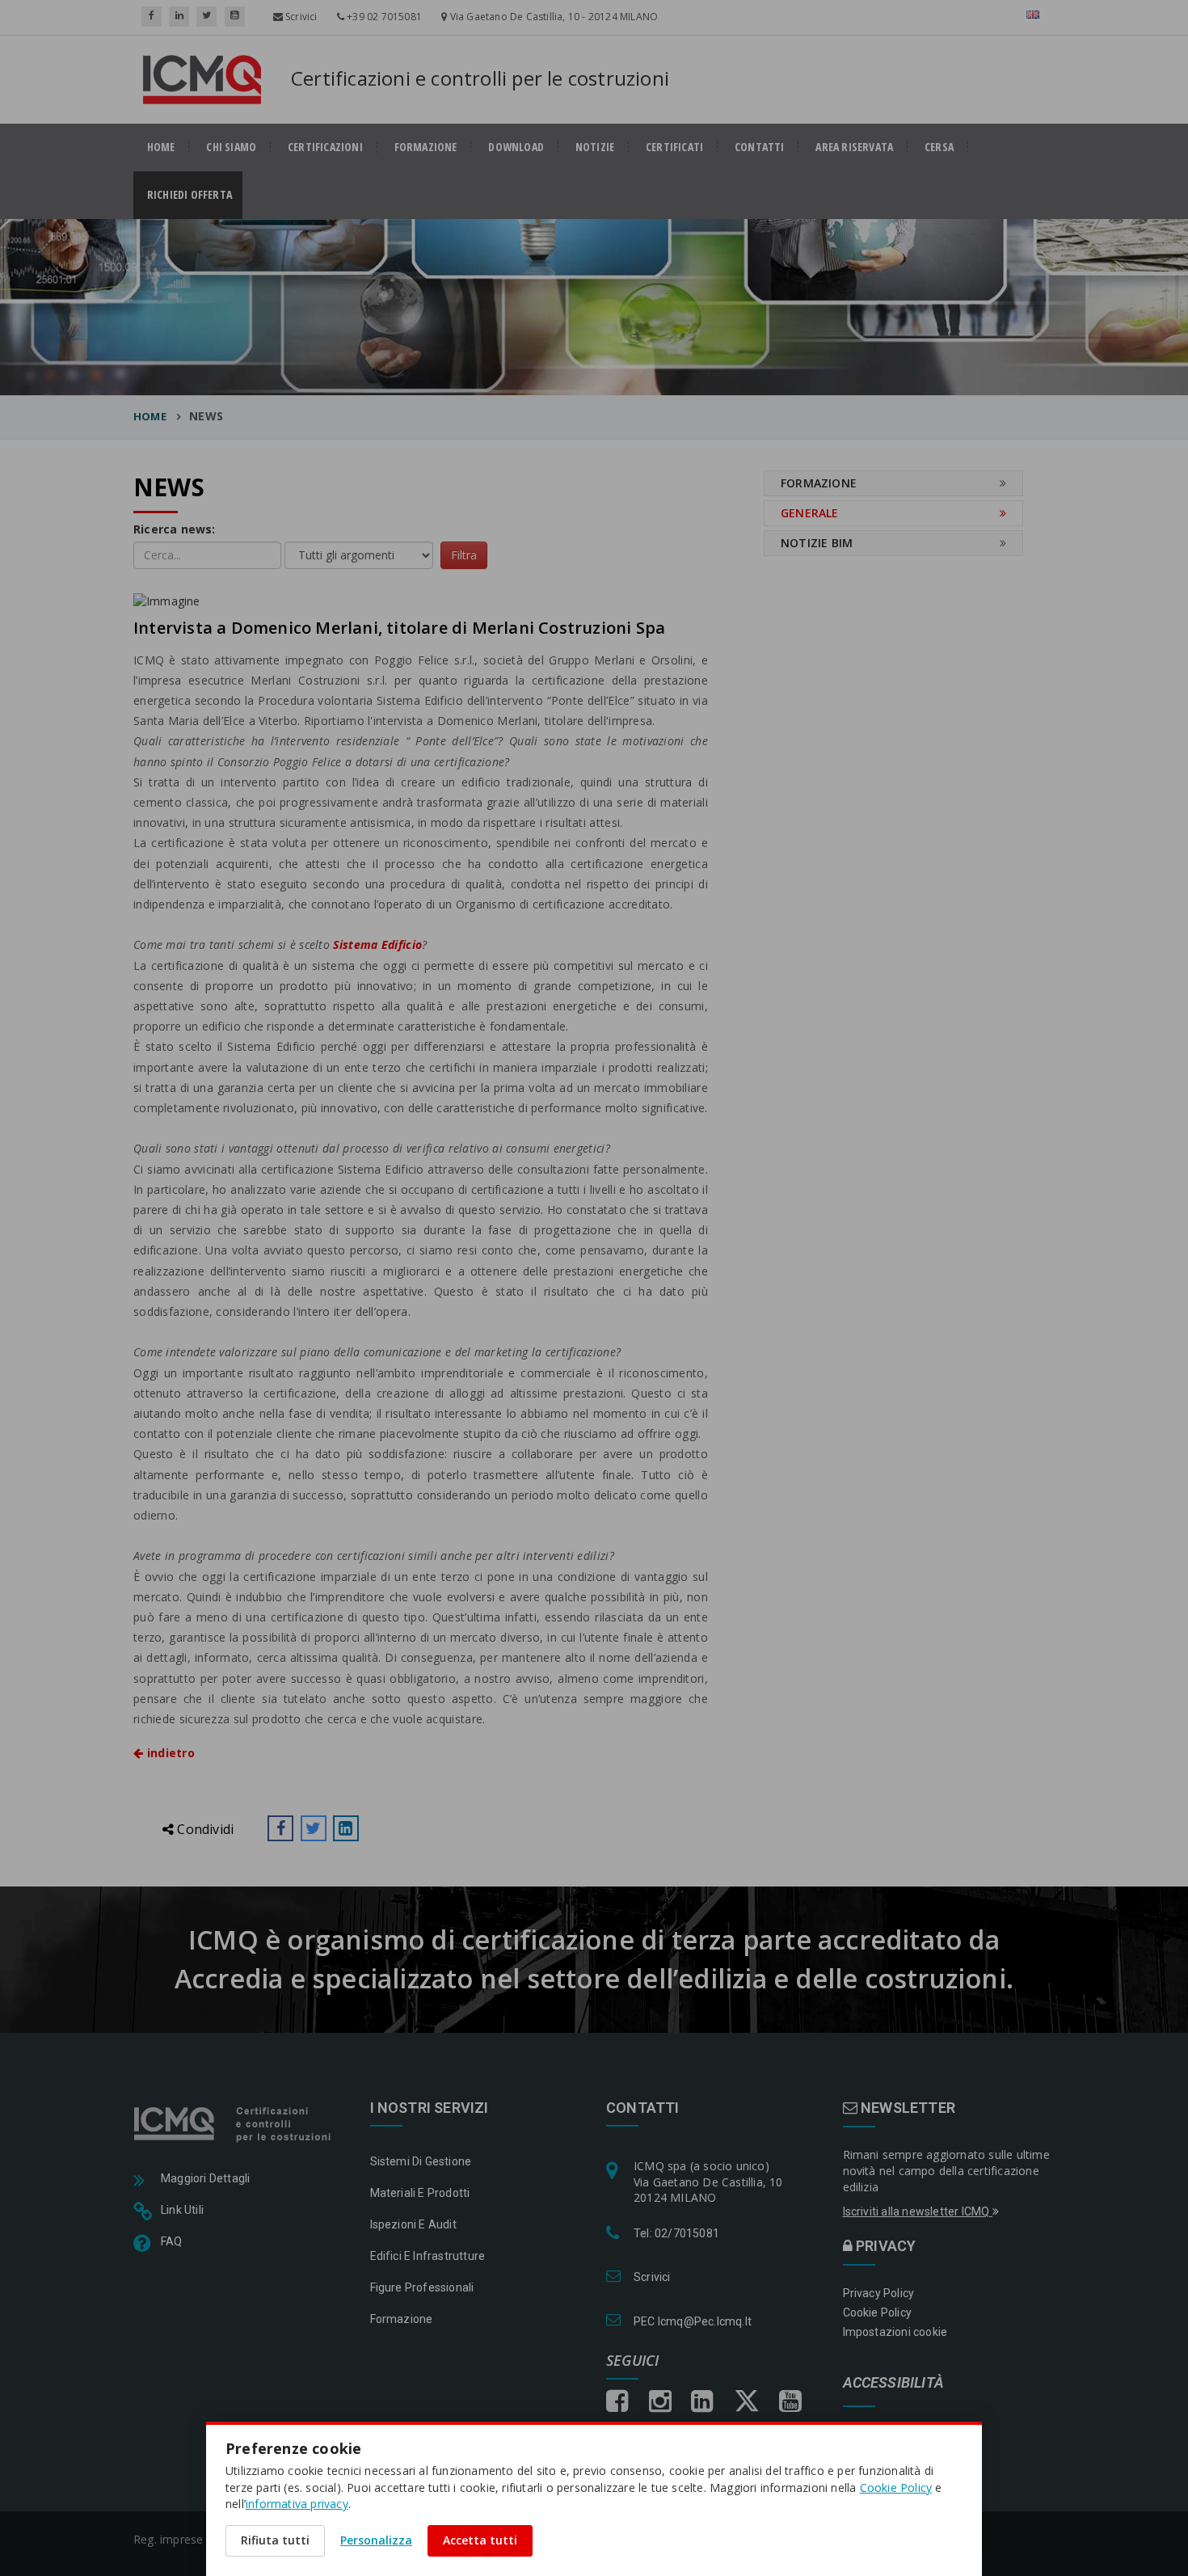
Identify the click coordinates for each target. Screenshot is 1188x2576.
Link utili (182, 2210)
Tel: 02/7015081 (676, 2233)
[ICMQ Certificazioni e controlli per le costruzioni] (234, 2123)
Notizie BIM (817, 543)
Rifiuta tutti (275, 2540)
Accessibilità (894, 2383)
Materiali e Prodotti (420, 2193)
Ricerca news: (175, 529)
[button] (280, 1828)
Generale (810, 513)
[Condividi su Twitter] (314, 1828)
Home (150, 416)
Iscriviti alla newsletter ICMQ (918, 2211)
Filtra (464, 555)
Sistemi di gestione (421, 2161)
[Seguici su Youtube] (235, 17)
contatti (760, 147)
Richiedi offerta (195, 195)
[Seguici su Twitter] (206, 17)
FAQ (172, 2241)
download (516, 147)
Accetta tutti (480, 2540)
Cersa (939, 147)
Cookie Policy (878, 2312)
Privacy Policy (879, 2293)
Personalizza (376, 2540)
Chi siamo (231, 147)
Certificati (674, 147)
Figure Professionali (422, 2287)
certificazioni (325, 147)
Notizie (595, 147)
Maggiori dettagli (205, 2178)
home (161, 147)
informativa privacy (297, 2504)
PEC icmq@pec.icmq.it (693, 2321)
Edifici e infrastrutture (428, 2256)
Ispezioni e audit (413, 2224)
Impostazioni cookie (895, 2332)
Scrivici (300, 17)
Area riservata (854, 147)
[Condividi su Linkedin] (346, 1828)
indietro (169, 1753)
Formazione (426, 147)
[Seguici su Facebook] (152, 17)
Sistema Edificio (377, 944)
